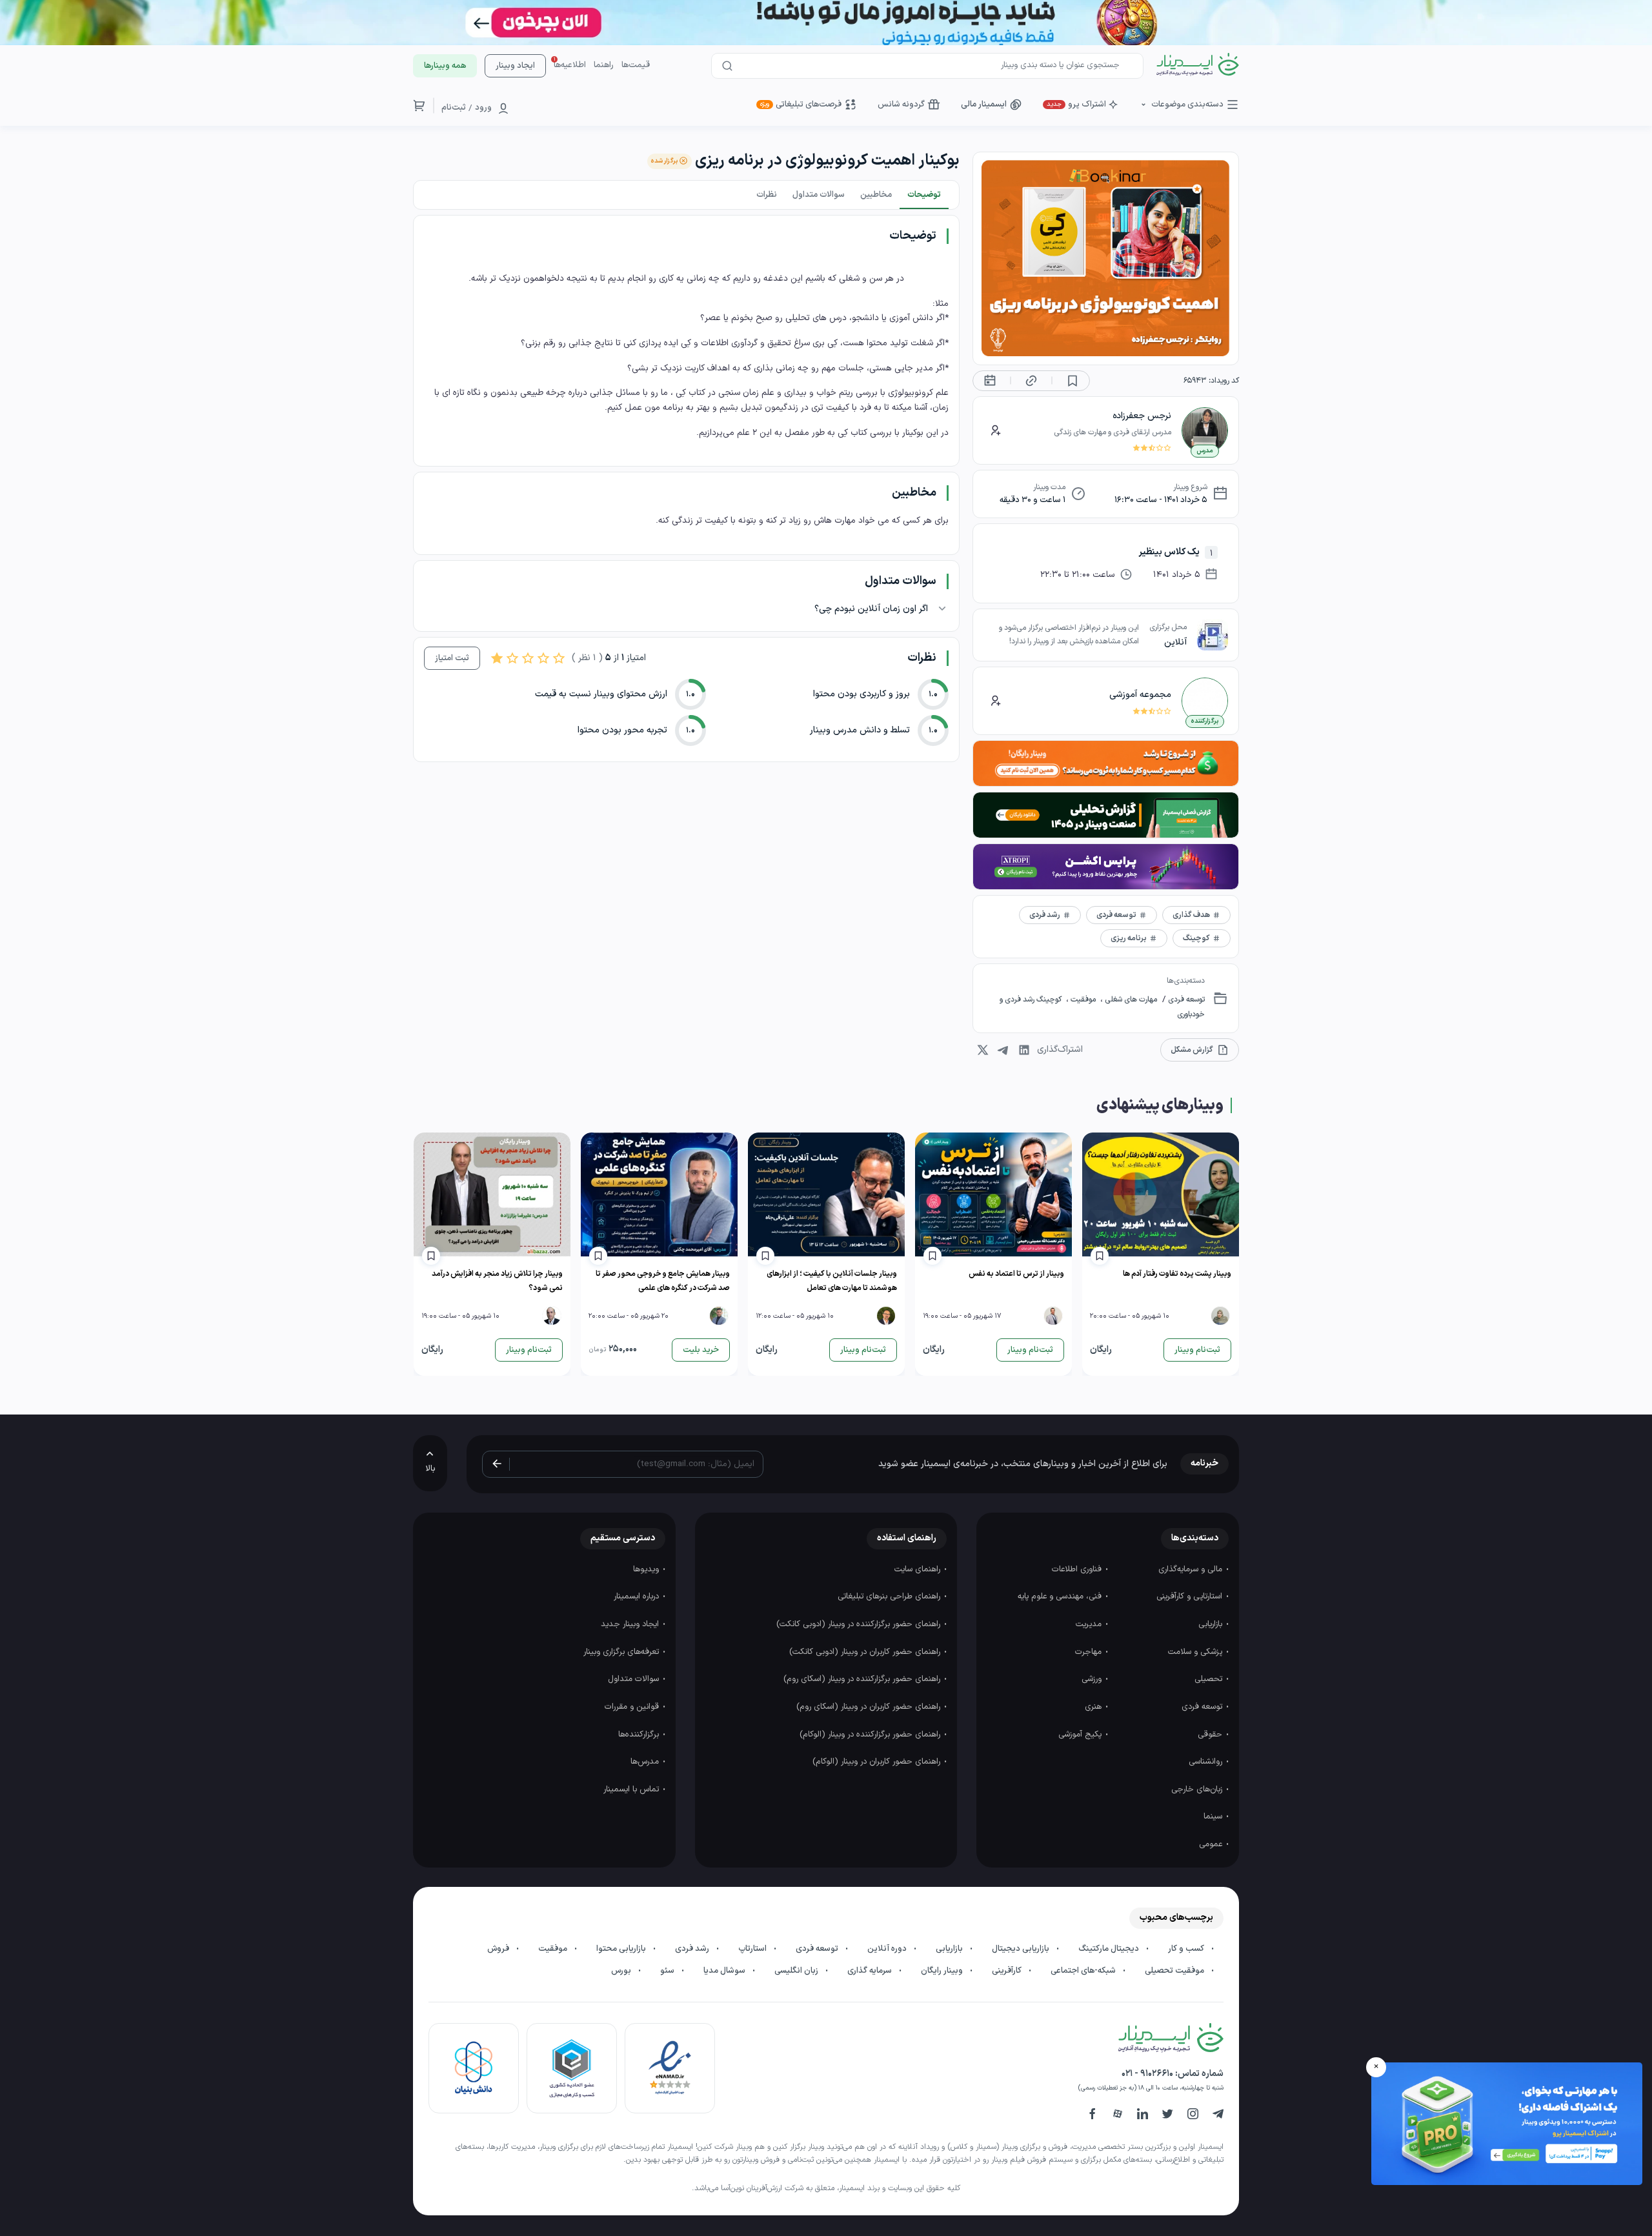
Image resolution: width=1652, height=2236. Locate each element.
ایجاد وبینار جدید (631, 1624)
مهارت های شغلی (1130, 1000)
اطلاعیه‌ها (570, 65)
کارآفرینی (1008, 1971)
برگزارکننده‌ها (640, 1735)
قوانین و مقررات (633, 1707)
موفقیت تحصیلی (1175, 1971)
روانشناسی (1207, 1762)
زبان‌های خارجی (1198, 1789)
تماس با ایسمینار (632, 1789)
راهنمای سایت (919, 1569)
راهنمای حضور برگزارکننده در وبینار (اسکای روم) (863, 1679)
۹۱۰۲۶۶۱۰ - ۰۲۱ (1147, 2074)
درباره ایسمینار (638, 1596)
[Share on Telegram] (1003, 1050)
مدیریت (1090, 1624)
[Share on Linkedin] (1024, 1050)
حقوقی (1211, 1735)
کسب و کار (1187, 1949)
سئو (668, 1971)
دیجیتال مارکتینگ (1110, 1949)
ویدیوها (647, 1569)
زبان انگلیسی (797, 1971)
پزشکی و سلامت (1196, 1652)
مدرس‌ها (646, 1762)
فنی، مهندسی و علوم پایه (1061, 1596)
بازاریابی (1212, 1624)
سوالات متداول (635, 1679)
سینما (1214, 1817)
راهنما (604, 65)
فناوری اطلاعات (1078, 1569)
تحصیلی (1210, 1679)
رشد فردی (693, 1949)
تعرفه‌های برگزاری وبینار (622, 1652)
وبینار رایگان (943, 1971)
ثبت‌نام (454, 108)
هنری (1094, 1707)
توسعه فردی (1185, 1000)
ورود (483, 108)
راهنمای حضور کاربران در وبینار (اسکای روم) (870, 1707)
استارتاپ (753, 1949)
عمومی (1212, 1844)
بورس (622, 1971)
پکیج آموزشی (1081, 1735)
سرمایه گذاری (871, 1971)
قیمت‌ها (636, 65)
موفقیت (1083, 1000)
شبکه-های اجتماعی (1084, 1971)
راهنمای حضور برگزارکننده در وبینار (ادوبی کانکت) (860, 1624)
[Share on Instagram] (983, 1050)
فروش (499, 1949)
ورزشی (1093, 1679)
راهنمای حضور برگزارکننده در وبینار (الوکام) (871, 1735)
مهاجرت (1090, 1652)
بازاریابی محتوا (622, 1949)
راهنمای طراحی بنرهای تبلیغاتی (890, 1596)
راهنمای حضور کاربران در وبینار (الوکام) (878, 1762)
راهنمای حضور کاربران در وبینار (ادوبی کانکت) (866, 1652)
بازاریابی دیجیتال (1022, 1949)
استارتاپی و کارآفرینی (1191, 1596)
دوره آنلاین (888, 1949)
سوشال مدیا (725, 1971)
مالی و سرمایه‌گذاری (1192, 1569)
